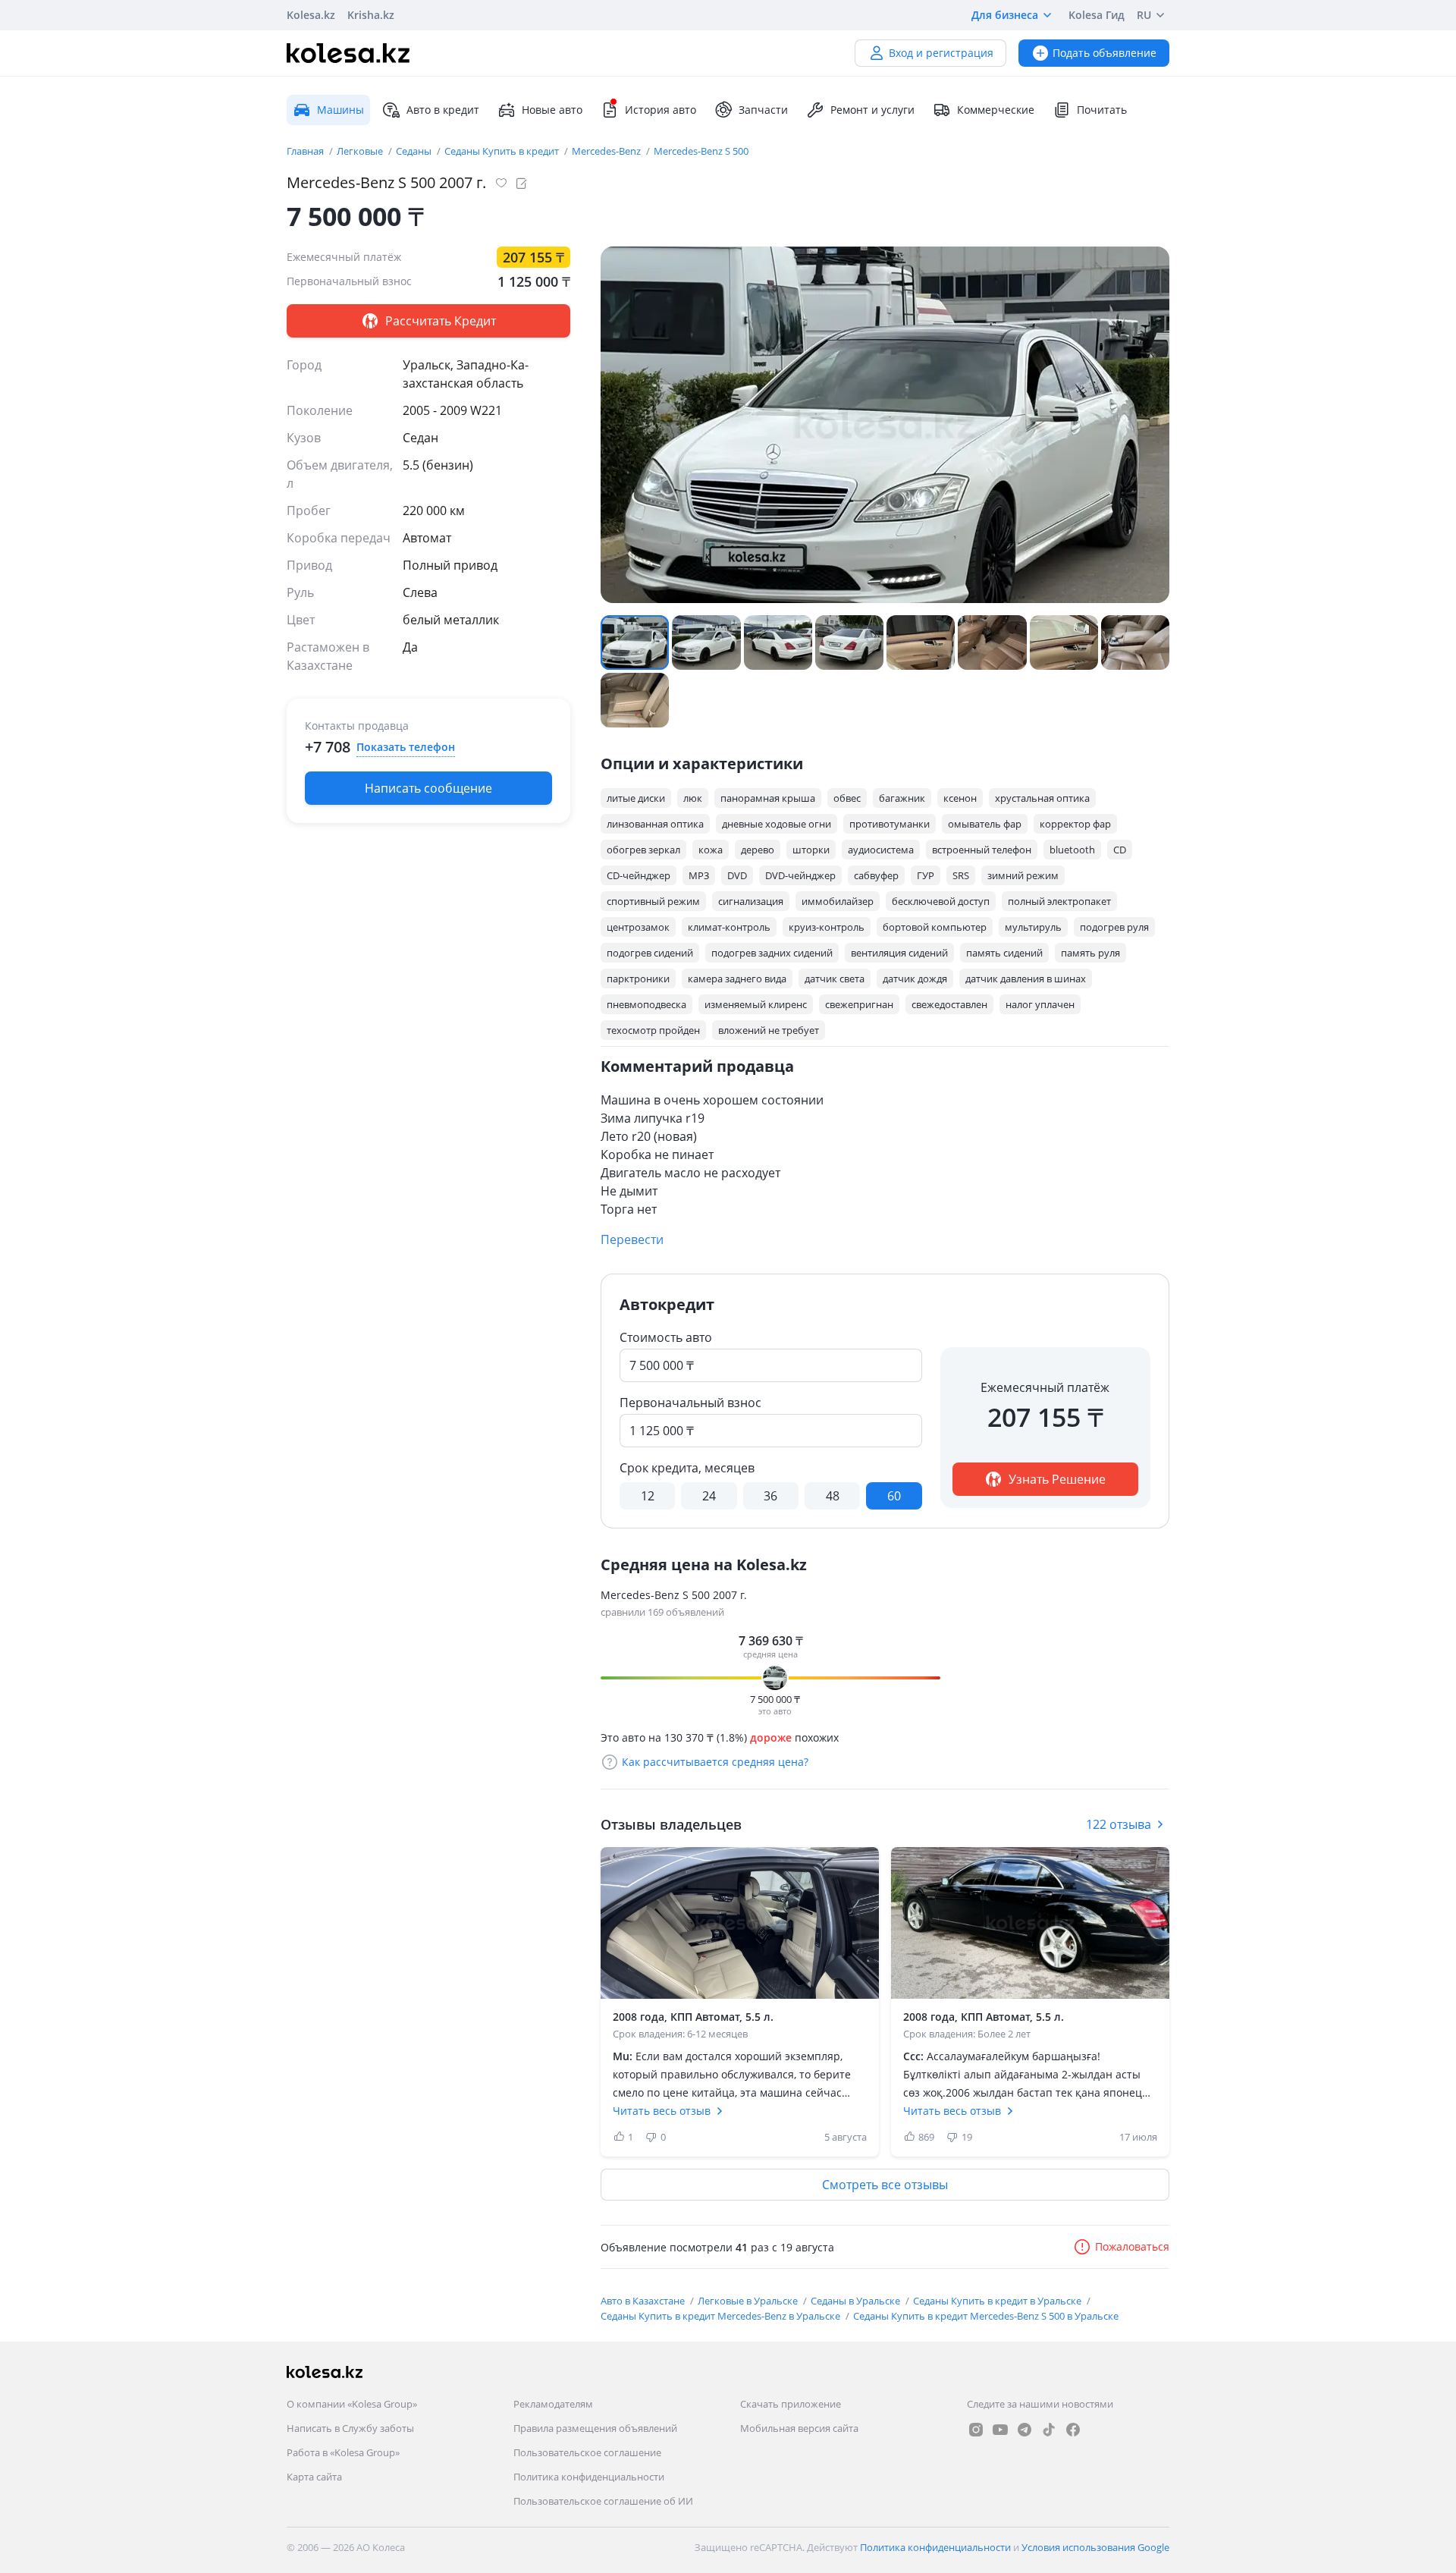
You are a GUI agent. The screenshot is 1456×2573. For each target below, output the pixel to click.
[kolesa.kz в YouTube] (1000, 2430)
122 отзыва (1119, 1824)
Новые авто (552, 110)
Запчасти (763, 110)
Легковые (361, 151)
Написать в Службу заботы (350, 2428)
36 (770, 1496)
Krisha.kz (371, 15)
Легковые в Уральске (749, 2301)
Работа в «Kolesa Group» (343, 2452)
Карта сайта (314, 2477)
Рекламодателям (553, 2404)
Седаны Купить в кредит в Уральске (998, 2301)
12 (648, 1496)
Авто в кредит (443, 110)
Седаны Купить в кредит (503, 151)
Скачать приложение (791, 2404)
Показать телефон (406, 747)
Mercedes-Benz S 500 (701, 151)
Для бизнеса (1005, 15)
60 (894, 1496)
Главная (306, 151)
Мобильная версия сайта (799, 2428)
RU (1144, 15)
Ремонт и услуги (872, 110)
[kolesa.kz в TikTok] (1049, 2430)
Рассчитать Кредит (439, 321)
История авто (661, 110)
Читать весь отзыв (662, 2111)
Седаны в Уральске (857, 2301)
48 (833, 1496)
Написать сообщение (428, 788)
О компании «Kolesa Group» (352, 2404)
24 (709, 1496)
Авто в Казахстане (644, 2301)
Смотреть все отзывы (885, 2185)
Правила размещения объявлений (595, 2428)
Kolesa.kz (311, 15)
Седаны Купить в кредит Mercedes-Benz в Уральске (722, 2316)
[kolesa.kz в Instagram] (976, 2430)
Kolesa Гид (1097, 15)
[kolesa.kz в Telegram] (1025, 2430)
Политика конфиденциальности (589, 2477)
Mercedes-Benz (607, 151)
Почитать (1102, 110)
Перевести (632, 1239)
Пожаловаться (1132, 2246)
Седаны (415, 151)
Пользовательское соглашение (587, 2452)
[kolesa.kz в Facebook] (1073, 2430)
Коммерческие (996, 110)
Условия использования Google (1095, 2547)
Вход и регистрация (941, 53)
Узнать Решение (1056, 1479)
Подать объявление (1105, 53)
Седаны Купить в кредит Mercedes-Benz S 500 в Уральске (986, 2316)
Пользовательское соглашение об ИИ (603, 2501)
